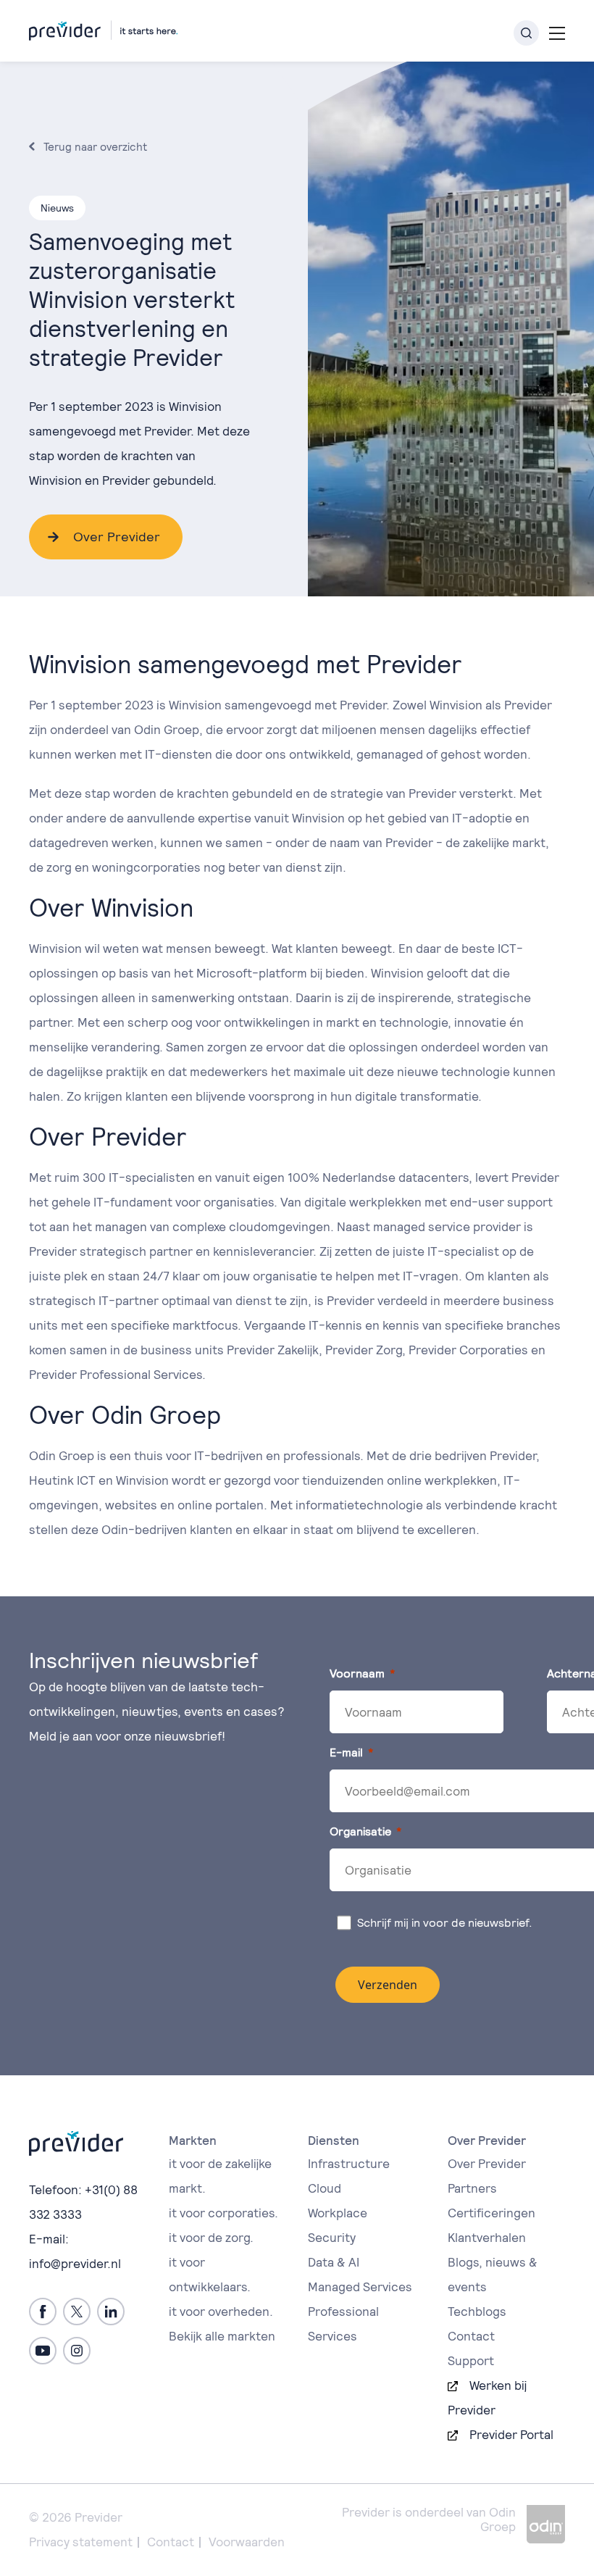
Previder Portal (511, 2435)
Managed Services (360, 2287)
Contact (471, 2336)
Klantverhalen (487, 2238)
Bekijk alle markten (222, 2336)
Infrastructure (349, 2164)
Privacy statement (81, 2542)
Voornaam (357, 1673)
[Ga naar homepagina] (103, 30)
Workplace (338, 2213)
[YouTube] (43, 2351)
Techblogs (477, 2312)
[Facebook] (43, 2312)
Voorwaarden (247, 2542)
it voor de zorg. (211, 2238)
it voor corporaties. (223, 2213)
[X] (77, 2312)
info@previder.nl (75, 2264)
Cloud (325, 2188)
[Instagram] (77, 2351)
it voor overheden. (221, 2312)
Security (332, 2238)
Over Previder (117, 537)
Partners (472, 2188)
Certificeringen (491, 2213)
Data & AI (334, 2262)
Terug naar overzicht (95, 147)
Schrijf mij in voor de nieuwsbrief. (446, 1923)
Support (471, 2361)
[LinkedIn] (111, 2312)
